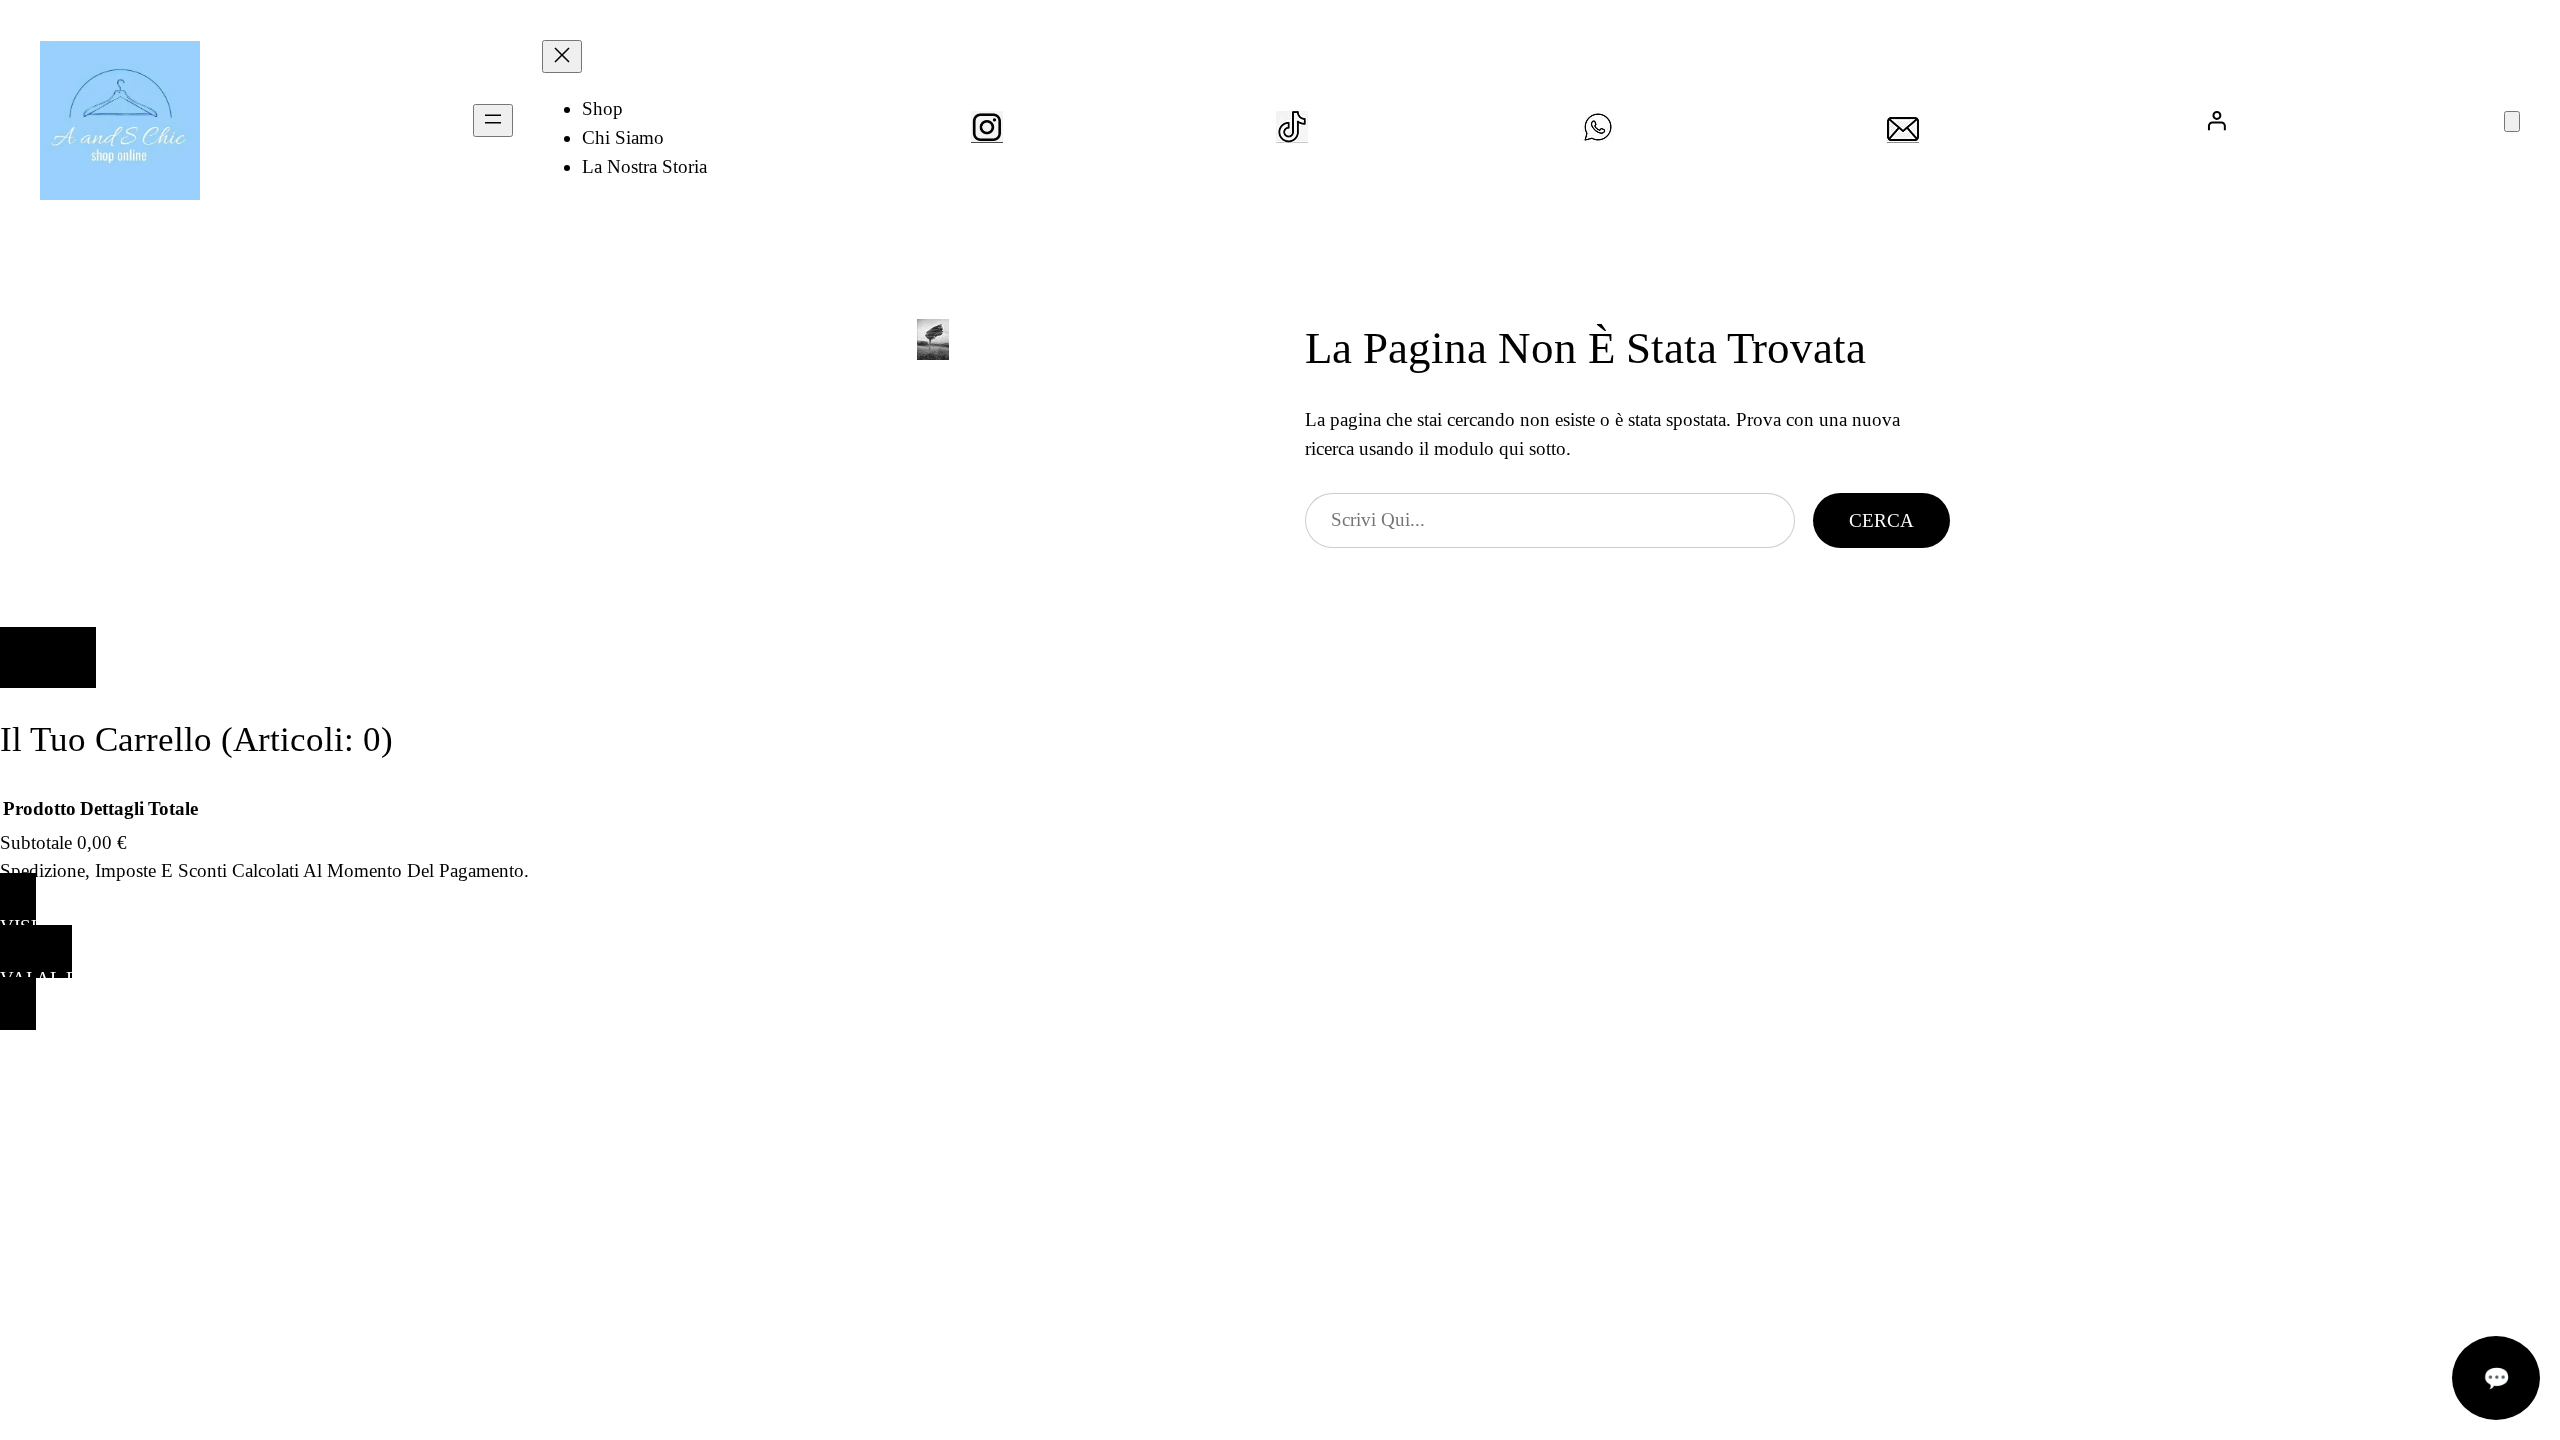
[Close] (48, 657)
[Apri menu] (493, 120)
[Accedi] (2217, 120)
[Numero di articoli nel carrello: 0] (2512, 121)
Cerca (1881, 520)
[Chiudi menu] (562, 56)
